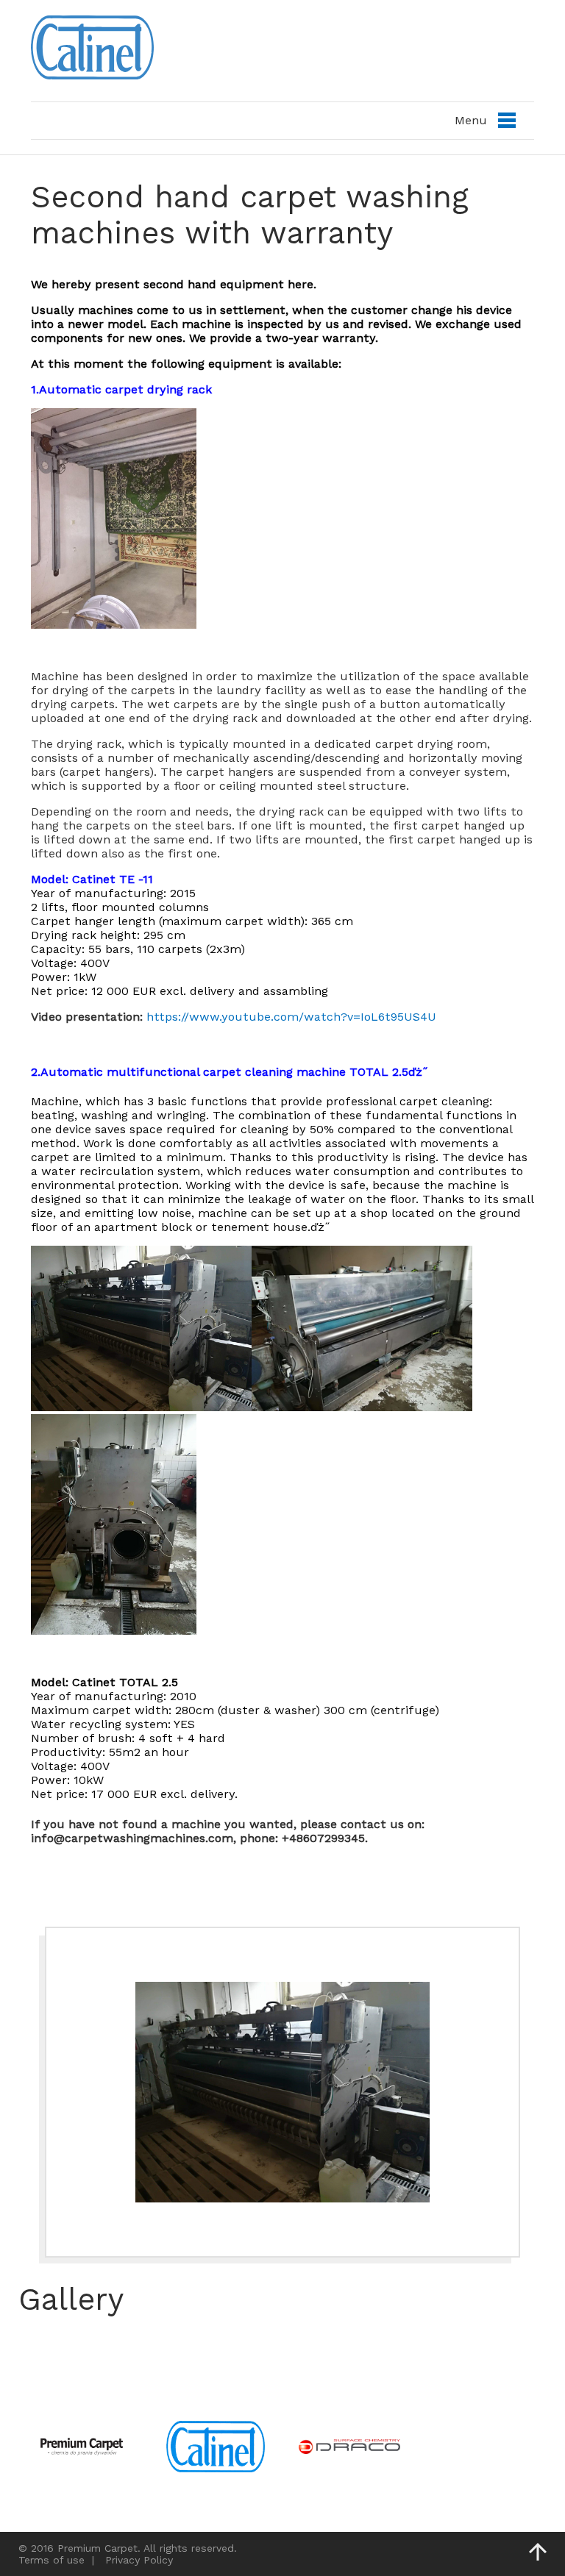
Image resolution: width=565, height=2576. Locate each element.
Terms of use (51, 2560)
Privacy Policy (139, 2560)
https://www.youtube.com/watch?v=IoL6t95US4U (291, 1017)
